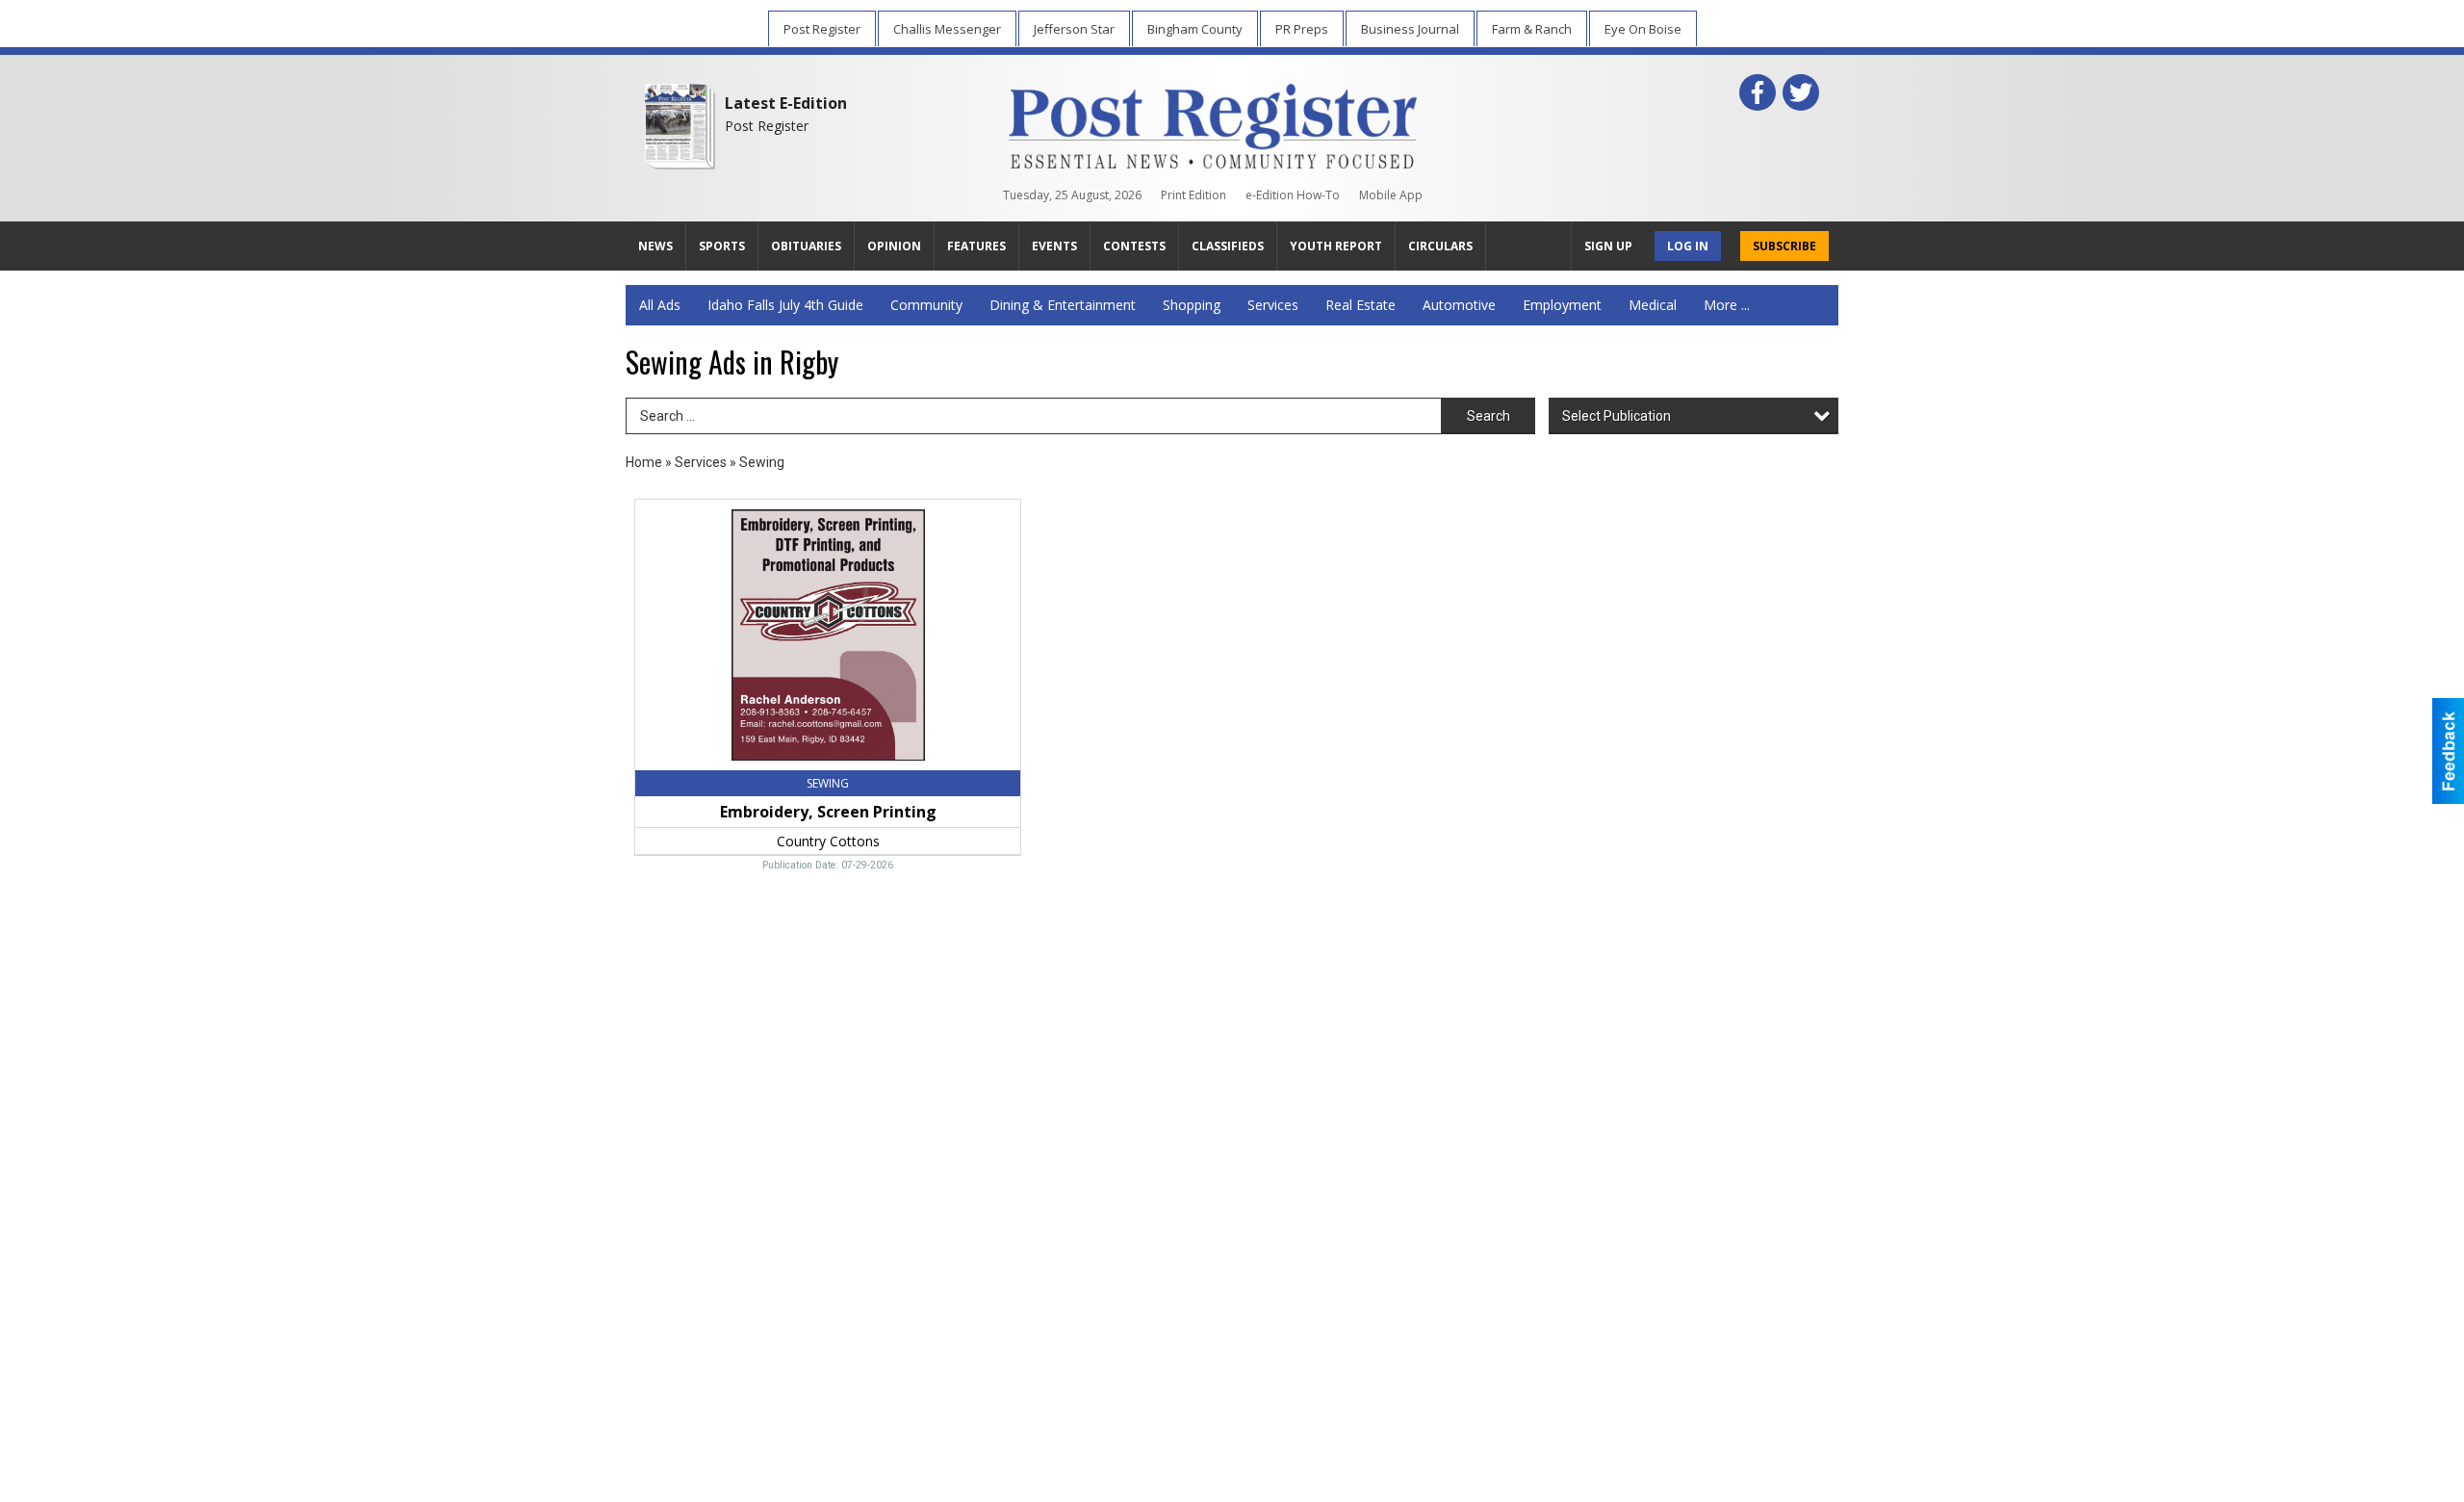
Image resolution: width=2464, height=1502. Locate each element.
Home (644, 462)
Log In (1688, 246)
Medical (1653, 305)
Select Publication (1617, 416)
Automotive (1459, 305)
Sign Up (1608, 246)
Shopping (1192, 305)
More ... (1727, 305)
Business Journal (1410, 29)
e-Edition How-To (1293, 195)
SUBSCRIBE (1784, 246)
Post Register (822, 29)
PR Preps (1302, 29)
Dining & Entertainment (1063, 305)
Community (926, 305)
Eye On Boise (1643, 29)
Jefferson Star (1074, 29)
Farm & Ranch (1532, 29)
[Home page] (1213, 122)
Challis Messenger (947, 29)
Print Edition (1193, 195)
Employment (1562, 305)
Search (1489, 416)
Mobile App (1391, 195)
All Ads (660, 305)
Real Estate (1360, 305)
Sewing (762, 462)
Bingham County (1195, 29)
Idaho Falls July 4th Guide (785, 305)
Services (1273, 305)
